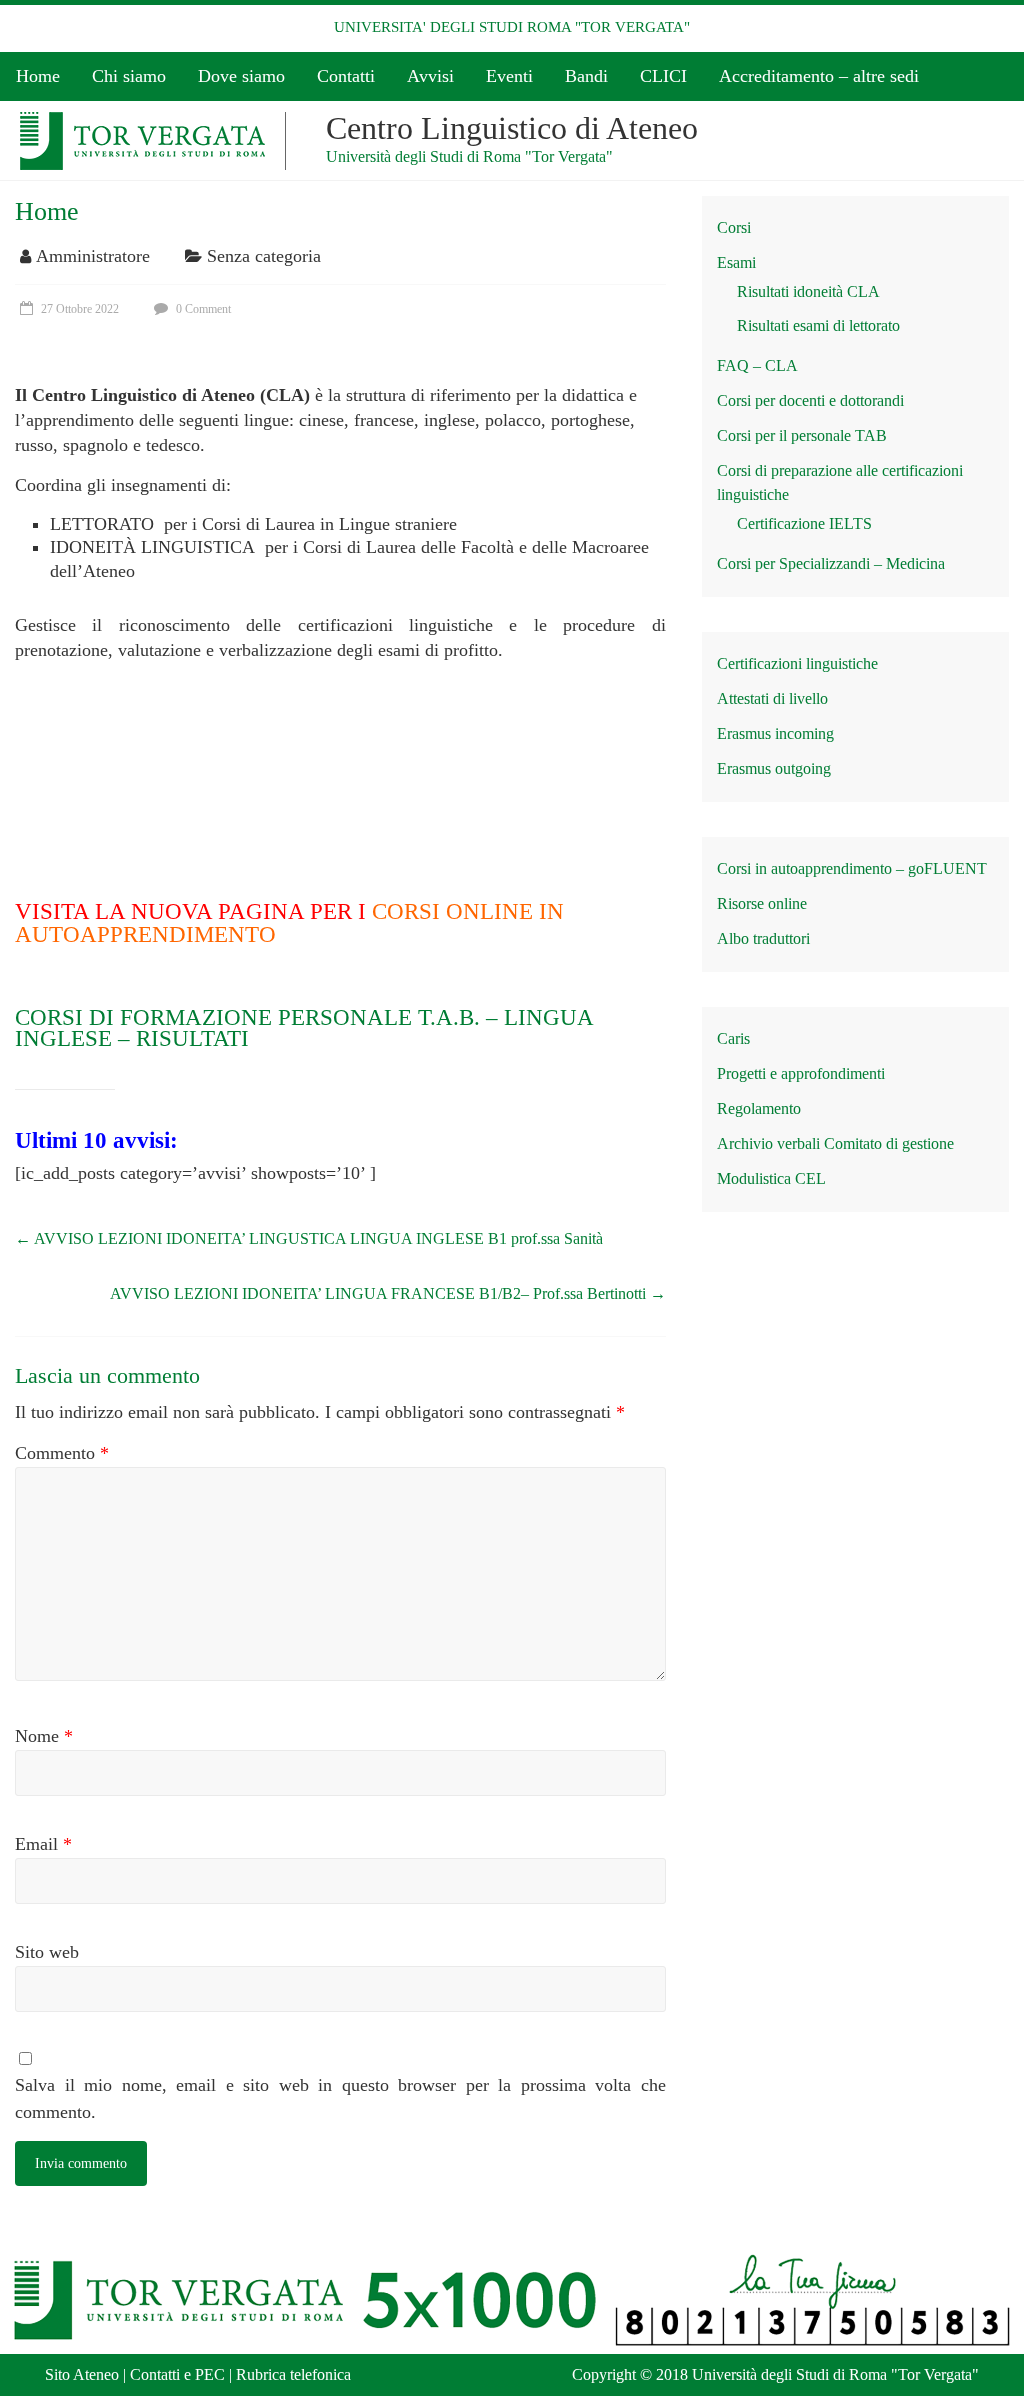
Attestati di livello (772, 698)
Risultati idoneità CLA (808, 291)
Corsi (734, 227)
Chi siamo (129, 76)
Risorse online (762, 903)
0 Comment (202, 309)
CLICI (663, 76)
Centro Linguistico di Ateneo (512, 128)
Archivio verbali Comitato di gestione (835, 1143)
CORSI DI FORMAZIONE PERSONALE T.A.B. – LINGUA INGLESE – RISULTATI (304, 1028)
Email (43, 1844)
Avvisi (430, 76)
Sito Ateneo (82, 2374)
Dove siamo (241, 76)
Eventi (509, 76)
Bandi (586, 76)
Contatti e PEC (177, 2374)
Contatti (346, 76)
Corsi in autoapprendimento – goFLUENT (852, 868)
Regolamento (759, 1108)
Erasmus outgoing (774, 768)
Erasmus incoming (775, 733)
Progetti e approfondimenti (801, 1073)
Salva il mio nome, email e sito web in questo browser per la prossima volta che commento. (340, 2098)
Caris (733, 1038)
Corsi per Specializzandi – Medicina (831, 563)
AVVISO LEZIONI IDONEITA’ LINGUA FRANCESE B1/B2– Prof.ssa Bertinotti (388, 1293)
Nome (44, 1736)
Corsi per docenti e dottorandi (810, 400)
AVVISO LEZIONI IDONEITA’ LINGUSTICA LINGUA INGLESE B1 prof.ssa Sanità (309, 1238)
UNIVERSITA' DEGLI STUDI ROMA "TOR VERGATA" (512, 27)
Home (38, 76)
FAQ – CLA (757, 365)
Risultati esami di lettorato (818, 325)
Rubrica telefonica (293, 2374)
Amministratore (93, 256)
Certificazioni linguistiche (797, 663)
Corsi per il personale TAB (802, 435)
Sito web (47, 1952)
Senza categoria (264, 256)
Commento (62, 1453)
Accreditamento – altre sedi (819, 76)
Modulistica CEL (771, 1178)
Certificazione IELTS (804, 523)
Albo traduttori (763, 938)
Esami (736, 262)
